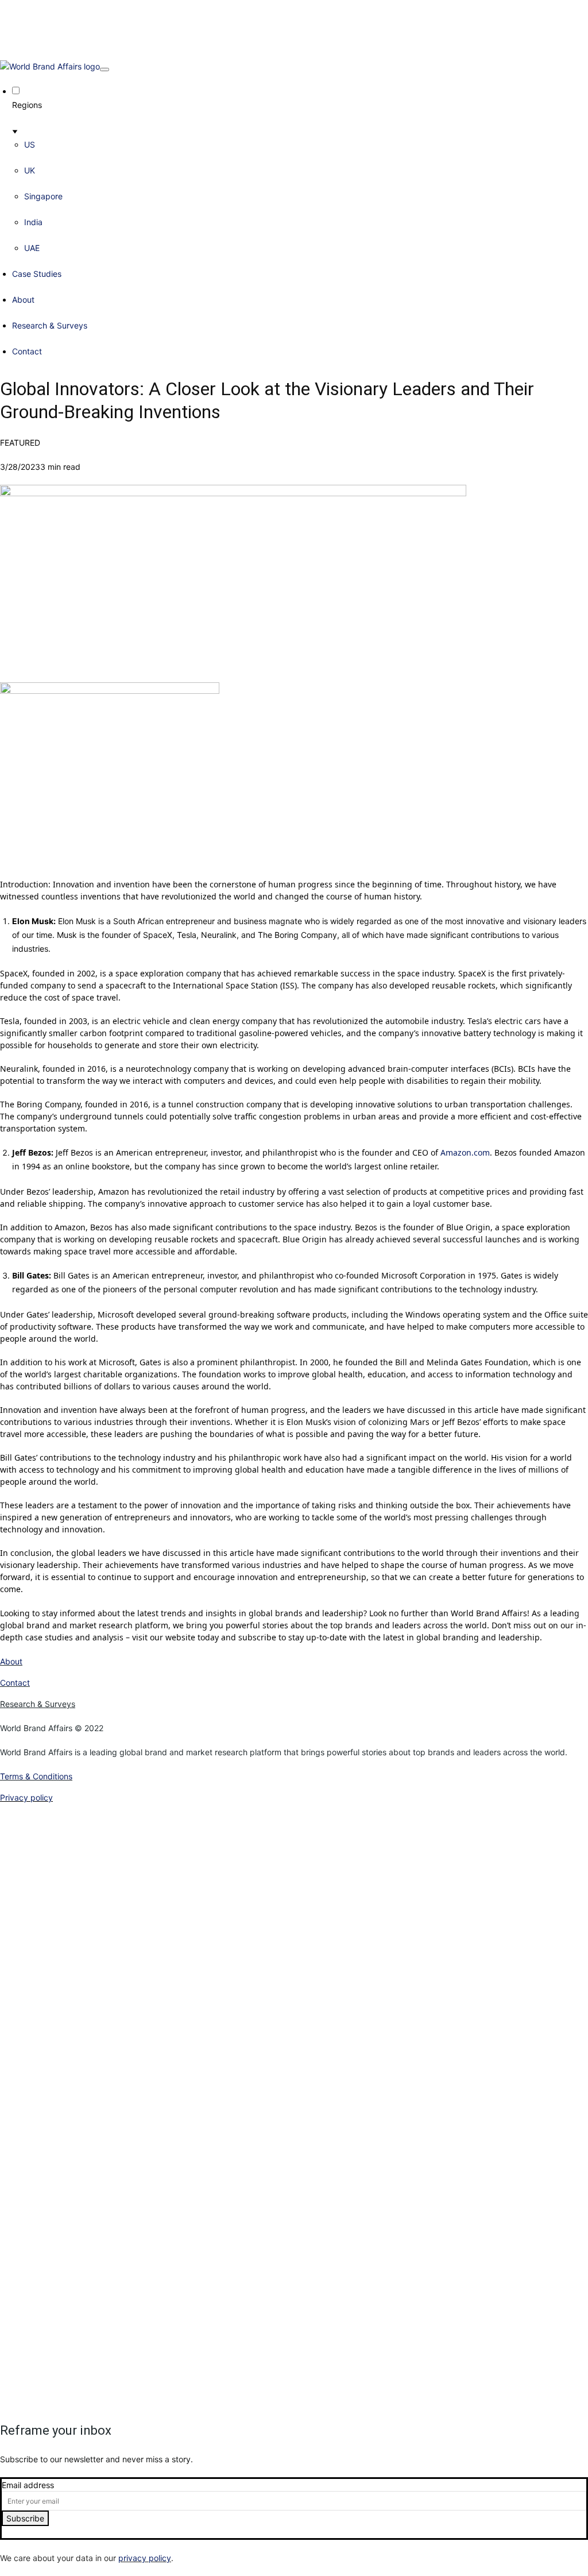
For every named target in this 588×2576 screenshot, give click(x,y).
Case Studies (37, 274)
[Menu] (105, 69)
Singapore (43, 196)
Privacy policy (26, 1797)
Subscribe (25, 2518)
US (30, 144)
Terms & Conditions (36, 1776)
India (33, 222)
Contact (27, 351)
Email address (28, 2485)
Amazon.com (465, 1152)
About (23, 300)
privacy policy (145, 2558)
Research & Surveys (50, 325)
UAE (32, 248)
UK (30, 170)
